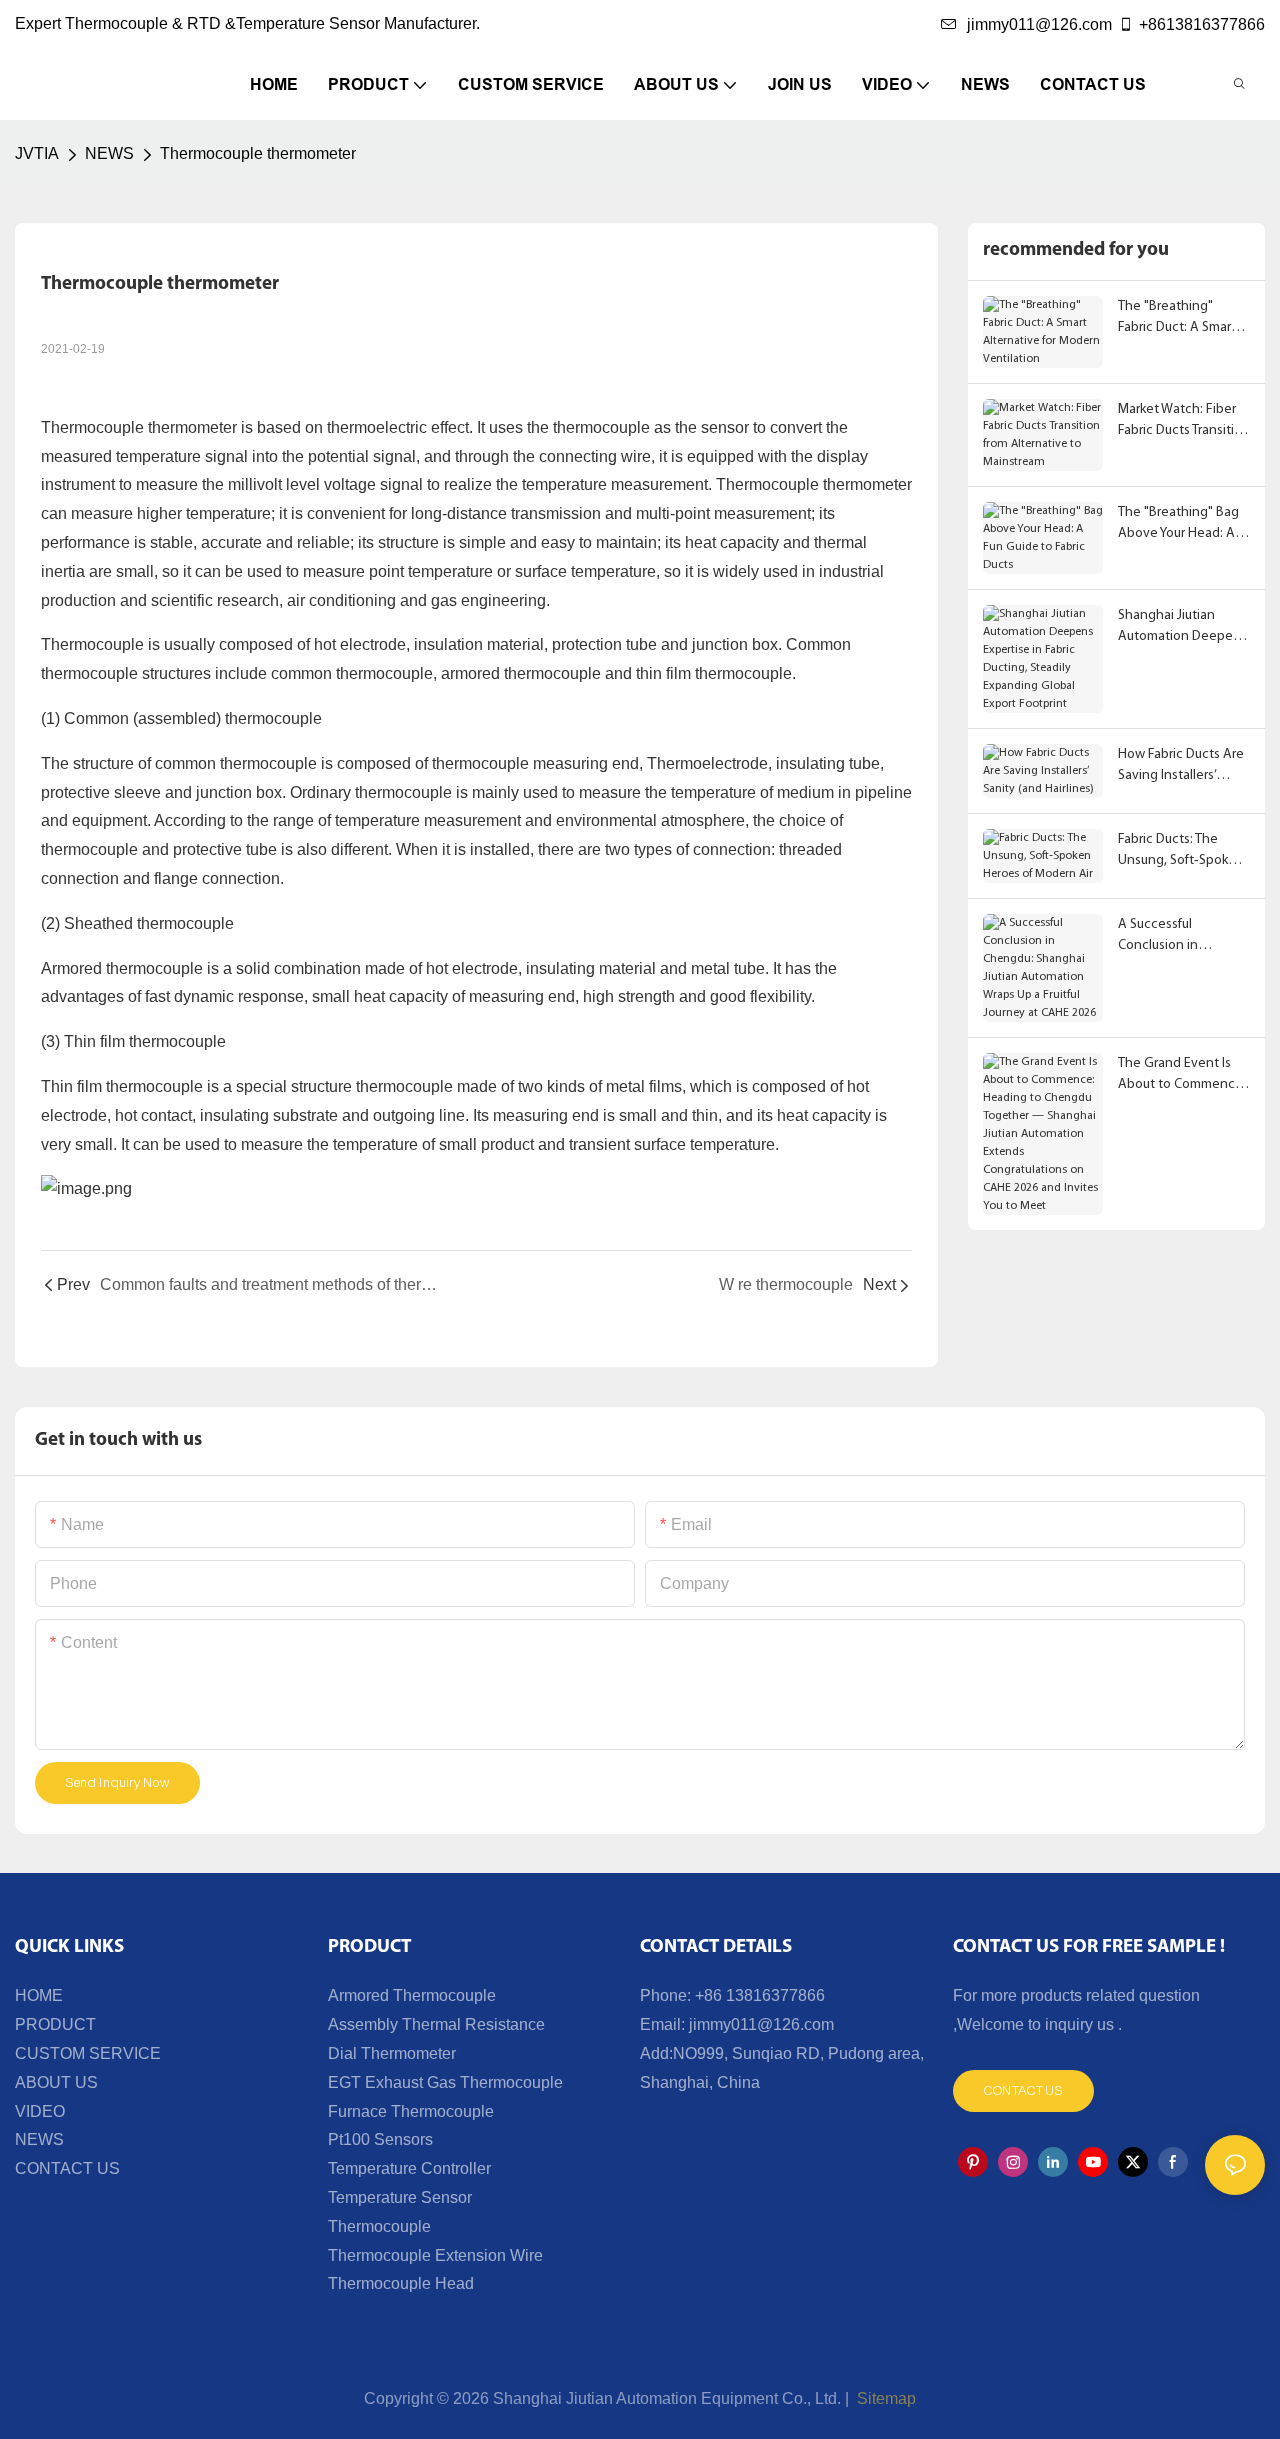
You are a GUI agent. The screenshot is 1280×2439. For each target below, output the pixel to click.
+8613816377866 (1202, 24)
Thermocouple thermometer (258, 153)
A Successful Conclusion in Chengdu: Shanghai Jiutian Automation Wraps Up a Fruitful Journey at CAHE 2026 (1182, 936)
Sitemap (884, 2398)
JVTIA (37, 153)
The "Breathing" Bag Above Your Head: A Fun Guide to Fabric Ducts (1178, 524)
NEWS (109, 153)
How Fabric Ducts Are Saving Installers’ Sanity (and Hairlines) (1181, 766)
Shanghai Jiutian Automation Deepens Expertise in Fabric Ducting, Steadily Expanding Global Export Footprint (1182, 627)
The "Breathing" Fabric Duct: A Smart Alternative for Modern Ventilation (1177, 318)
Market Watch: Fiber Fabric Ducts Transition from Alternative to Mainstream (1184, 421)
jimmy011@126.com (1039, 24)
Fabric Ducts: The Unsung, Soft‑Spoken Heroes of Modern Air (1181, 851)
